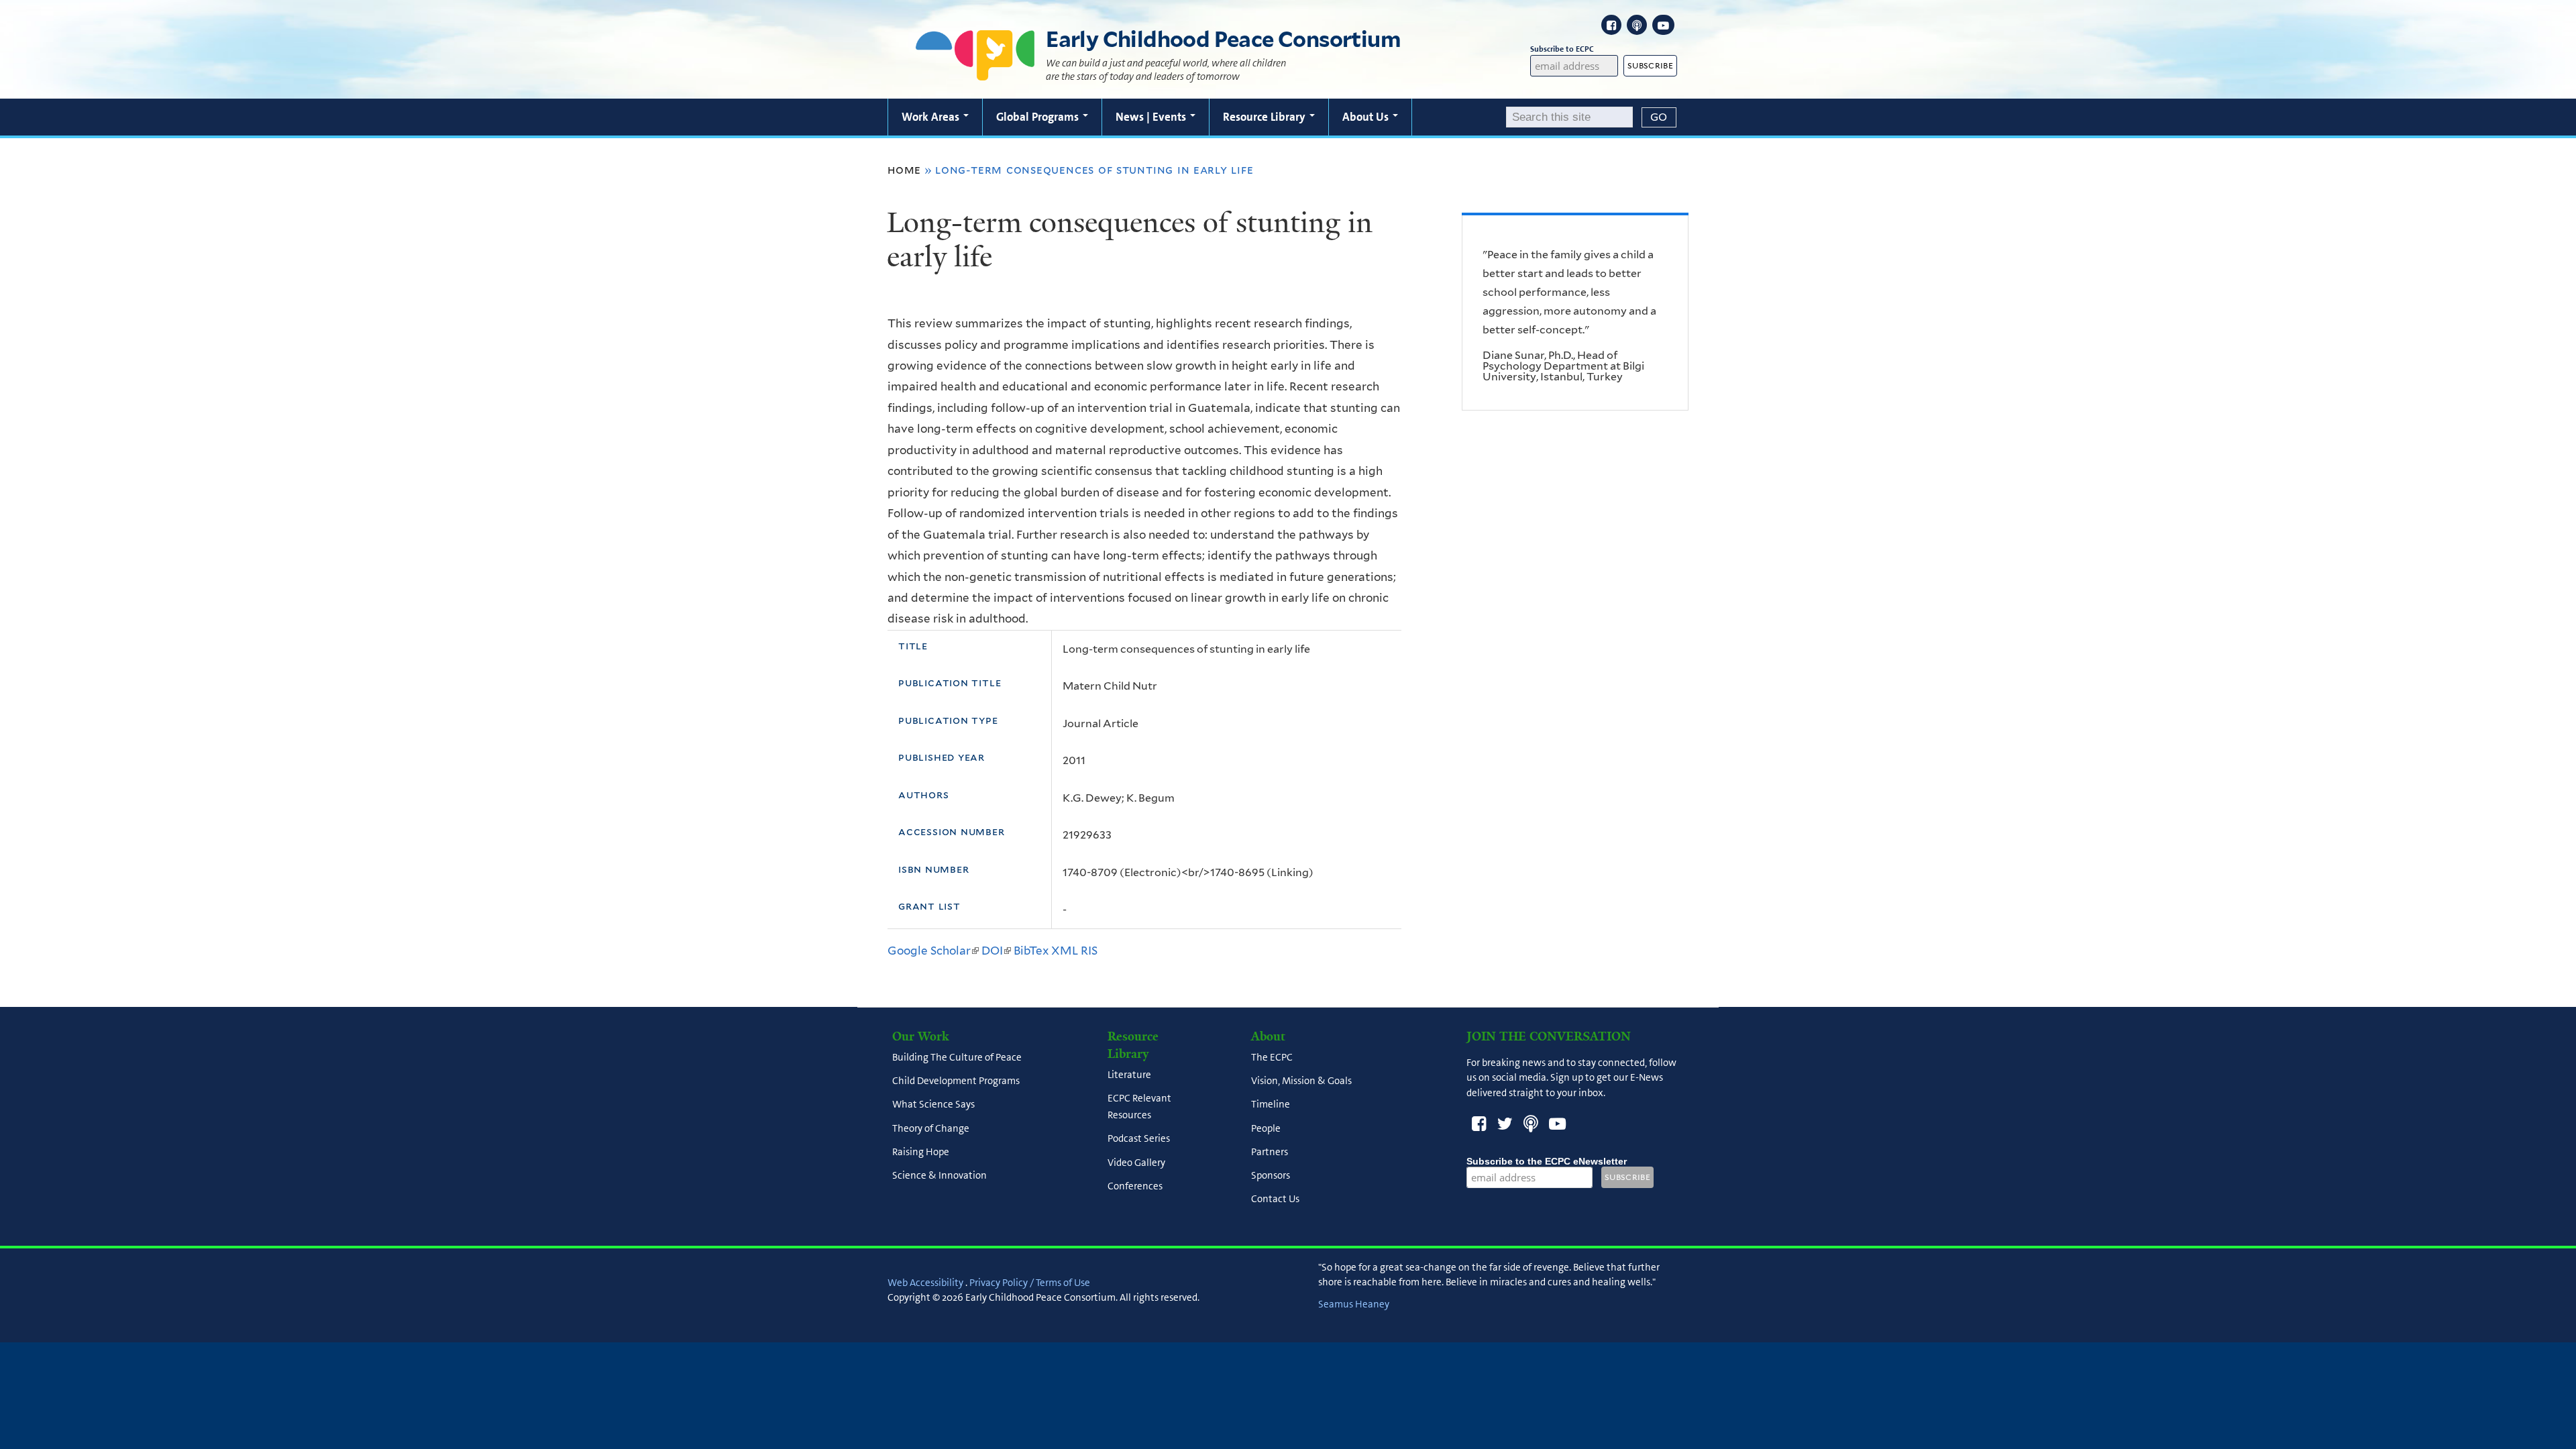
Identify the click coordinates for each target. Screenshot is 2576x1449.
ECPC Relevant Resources (1139, 1107)
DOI (996, 951)
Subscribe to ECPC (1562, 49)
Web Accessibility (925, 1283)
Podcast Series (1139, 1139)
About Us (1367, 117)
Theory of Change (931, 1128)
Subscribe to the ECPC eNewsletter (1547, 1161)
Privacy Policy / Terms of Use (1030, 1283)
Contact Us (1275, 1199)
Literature (1129, 1075)
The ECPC (1272, 1057)
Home (904, 170)
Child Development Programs (956, 1081)
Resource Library (1266, 117)
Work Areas (932, 117)
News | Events (1152, 117)
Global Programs (1039, 117)
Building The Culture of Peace (957, 1057)
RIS (1089, 951)
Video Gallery (1136, 1163)
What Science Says (933, 1105)
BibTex (1031, 951)
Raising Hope (921, 1152)
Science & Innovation (940, 1175)
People (1266, 1128)
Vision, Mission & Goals (1301, 1081)
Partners (1270, 1152)
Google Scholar (933, 951)
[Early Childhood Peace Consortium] (975, 72)
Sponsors (1271, 1175)
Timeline (1271, 1105)
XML (1065, 951)
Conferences (1135, 1186)
